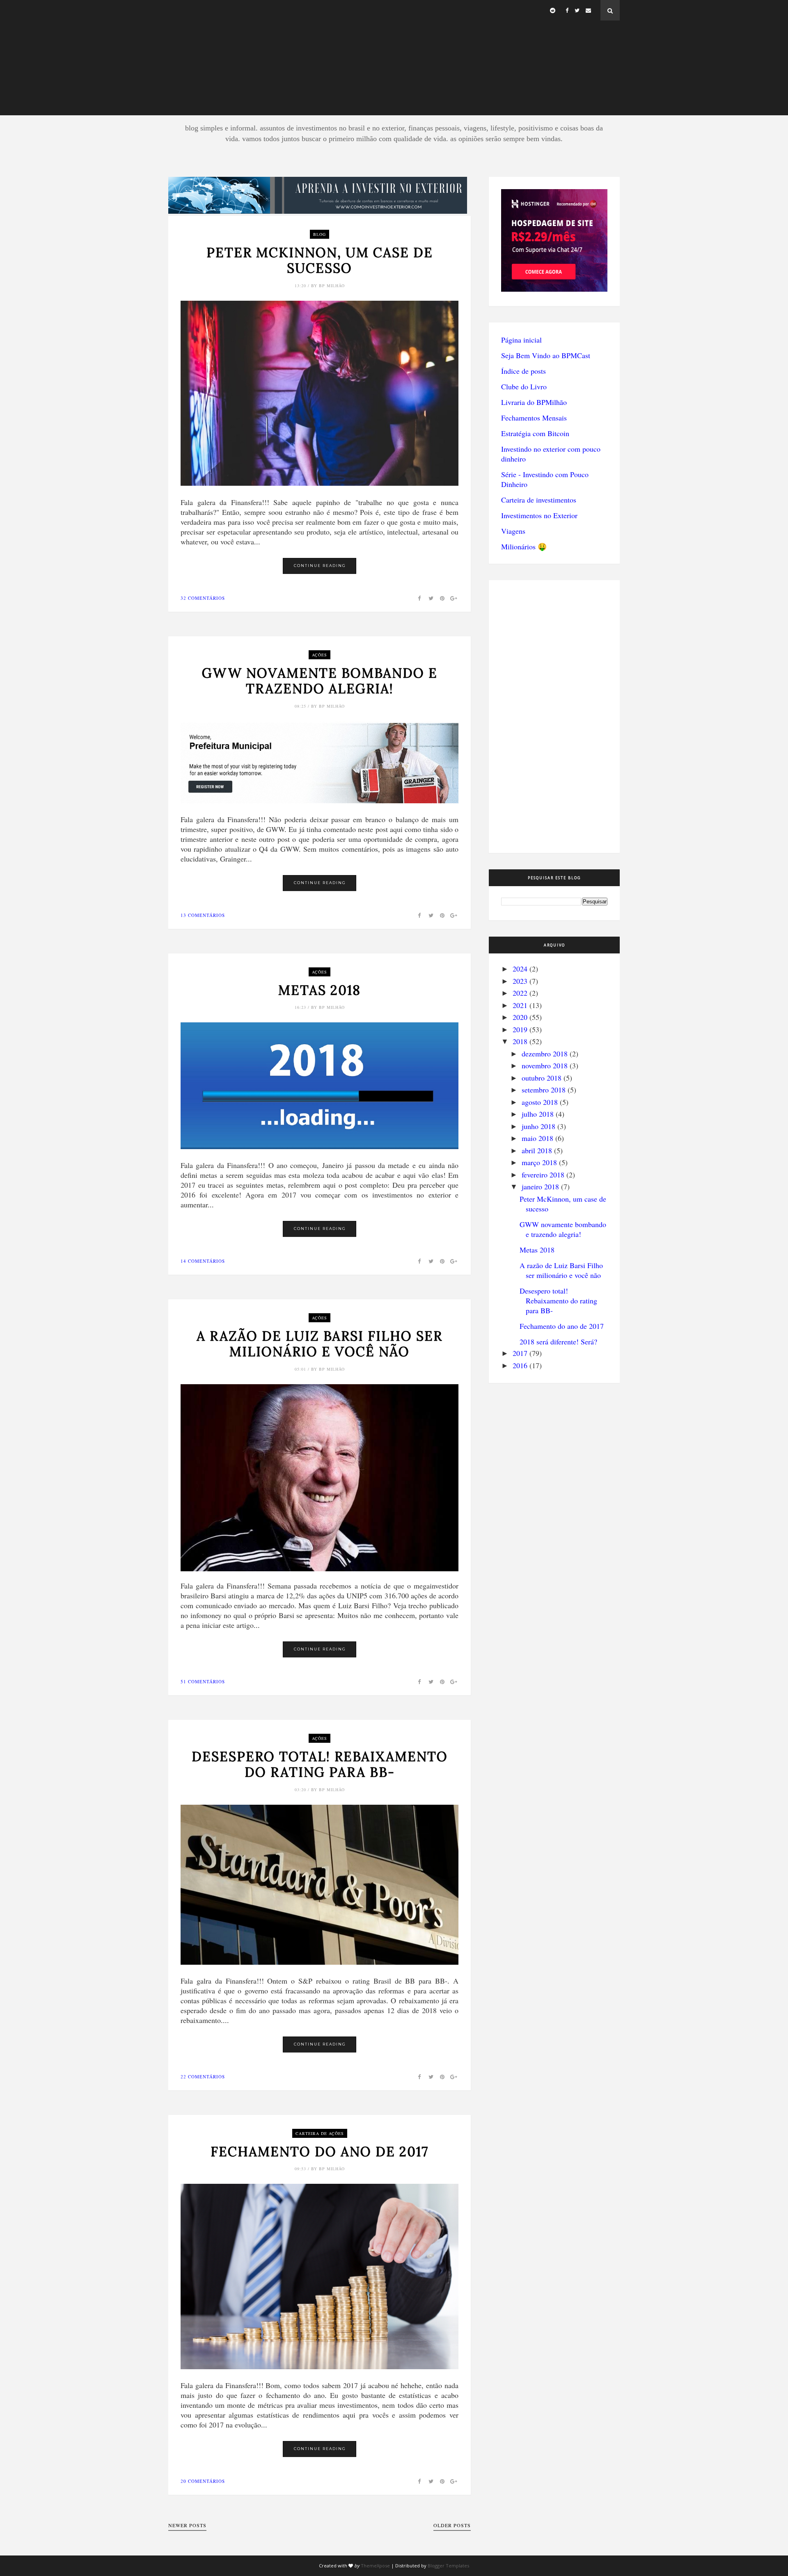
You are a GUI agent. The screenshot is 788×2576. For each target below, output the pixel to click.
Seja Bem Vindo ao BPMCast (546, 355)
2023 (520, 981)
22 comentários (203, 2077)
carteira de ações (320, 2133)
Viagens (513, 531)
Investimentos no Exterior (539, 515)
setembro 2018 (544, 1090)
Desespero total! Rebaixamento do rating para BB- (320, 1765)
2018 (520, 1041)
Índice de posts (523, 371)
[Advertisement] (394, 57)
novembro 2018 (545, 1065)
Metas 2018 (320, 990)
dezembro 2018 (545, 1054)
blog (320, 234)
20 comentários (203, 2481)
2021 (520, 1005)
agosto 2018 (540, 1102)
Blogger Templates (448, 2566)
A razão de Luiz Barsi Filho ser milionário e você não (320, 1344)
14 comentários (203, 1261)
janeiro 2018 (540, 1186)
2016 (520, 1365)
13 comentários (203, 915)
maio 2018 (537, 1138)
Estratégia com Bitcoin (535, 433)
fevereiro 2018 (543, 1175)
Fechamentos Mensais (534, 418)
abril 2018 (537, 1150)
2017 (520, 1353)
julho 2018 (538, 1114)
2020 (520, 1017)
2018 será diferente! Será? (558, 1342)
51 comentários (203, 1681)
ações (320, 655)
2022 (520, 993)
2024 (520, 969)
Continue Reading (320, 566)
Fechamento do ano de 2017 (320, 2152)
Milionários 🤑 (524, 546)
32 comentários (203, 598)
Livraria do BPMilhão (534, 402)
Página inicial (521, 340)
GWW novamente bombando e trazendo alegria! (320, 681)
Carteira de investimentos (539, 500)
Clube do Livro (524, 386)
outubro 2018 (542, 1078)
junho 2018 (538, 1126)
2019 (520, 1029)
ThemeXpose (375, 2566)
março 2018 (539, 1162)
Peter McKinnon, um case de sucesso (320, 261)
